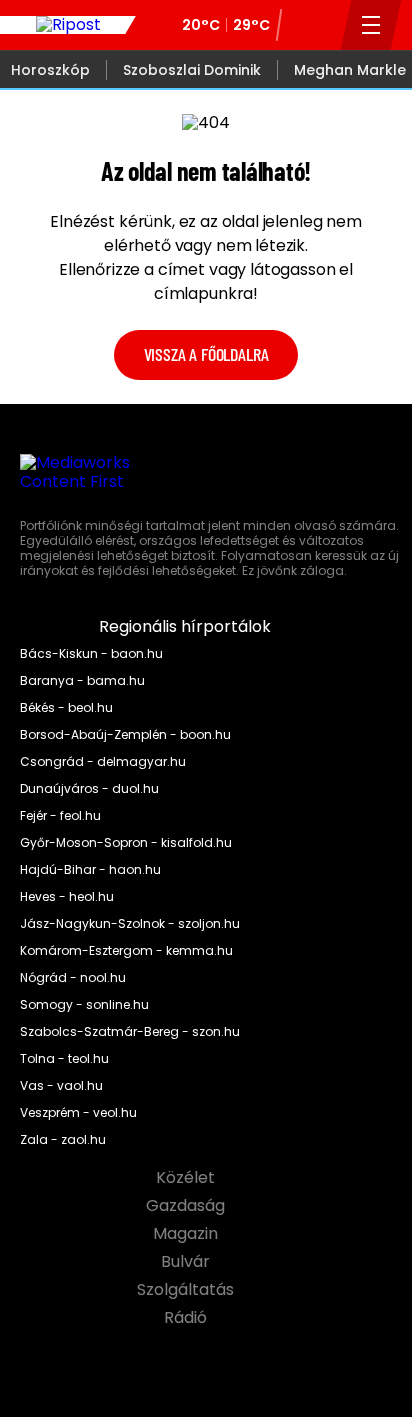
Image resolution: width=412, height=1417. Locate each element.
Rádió (187, 1318)
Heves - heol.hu (67, 897)
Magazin (187, 1234)
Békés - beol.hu (66, 708)
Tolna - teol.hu (64, 1059)
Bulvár (187, 1262)
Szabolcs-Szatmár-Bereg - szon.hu (130, 1032)
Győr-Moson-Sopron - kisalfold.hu (126, 843)
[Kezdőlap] (68, 25)
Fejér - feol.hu (60, 816)
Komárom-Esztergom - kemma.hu (126, 951)
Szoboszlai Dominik (192, 70)
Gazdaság (187, 1206)
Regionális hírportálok (187, 627)
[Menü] (371, 25)
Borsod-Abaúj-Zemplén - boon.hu (125, 735)
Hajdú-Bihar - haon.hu (90, 870)
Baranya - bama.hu (82, 681)
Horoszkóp (50, 70)
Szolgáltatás (187, 1290)
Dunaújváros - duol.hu (89, 789)
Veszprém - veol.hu (78, 1113)
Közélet (187, 1178)
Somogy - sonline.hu (84, 1005)
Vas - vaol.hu (61, 1086)
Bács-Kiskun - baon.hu (91, 654)
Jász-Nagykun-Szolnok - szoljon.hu (130, 924)
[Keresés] (320, 25)
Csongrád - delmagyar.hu (103, 762)
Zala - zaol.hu (63, 1140)
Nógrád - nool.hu (73, 978)
